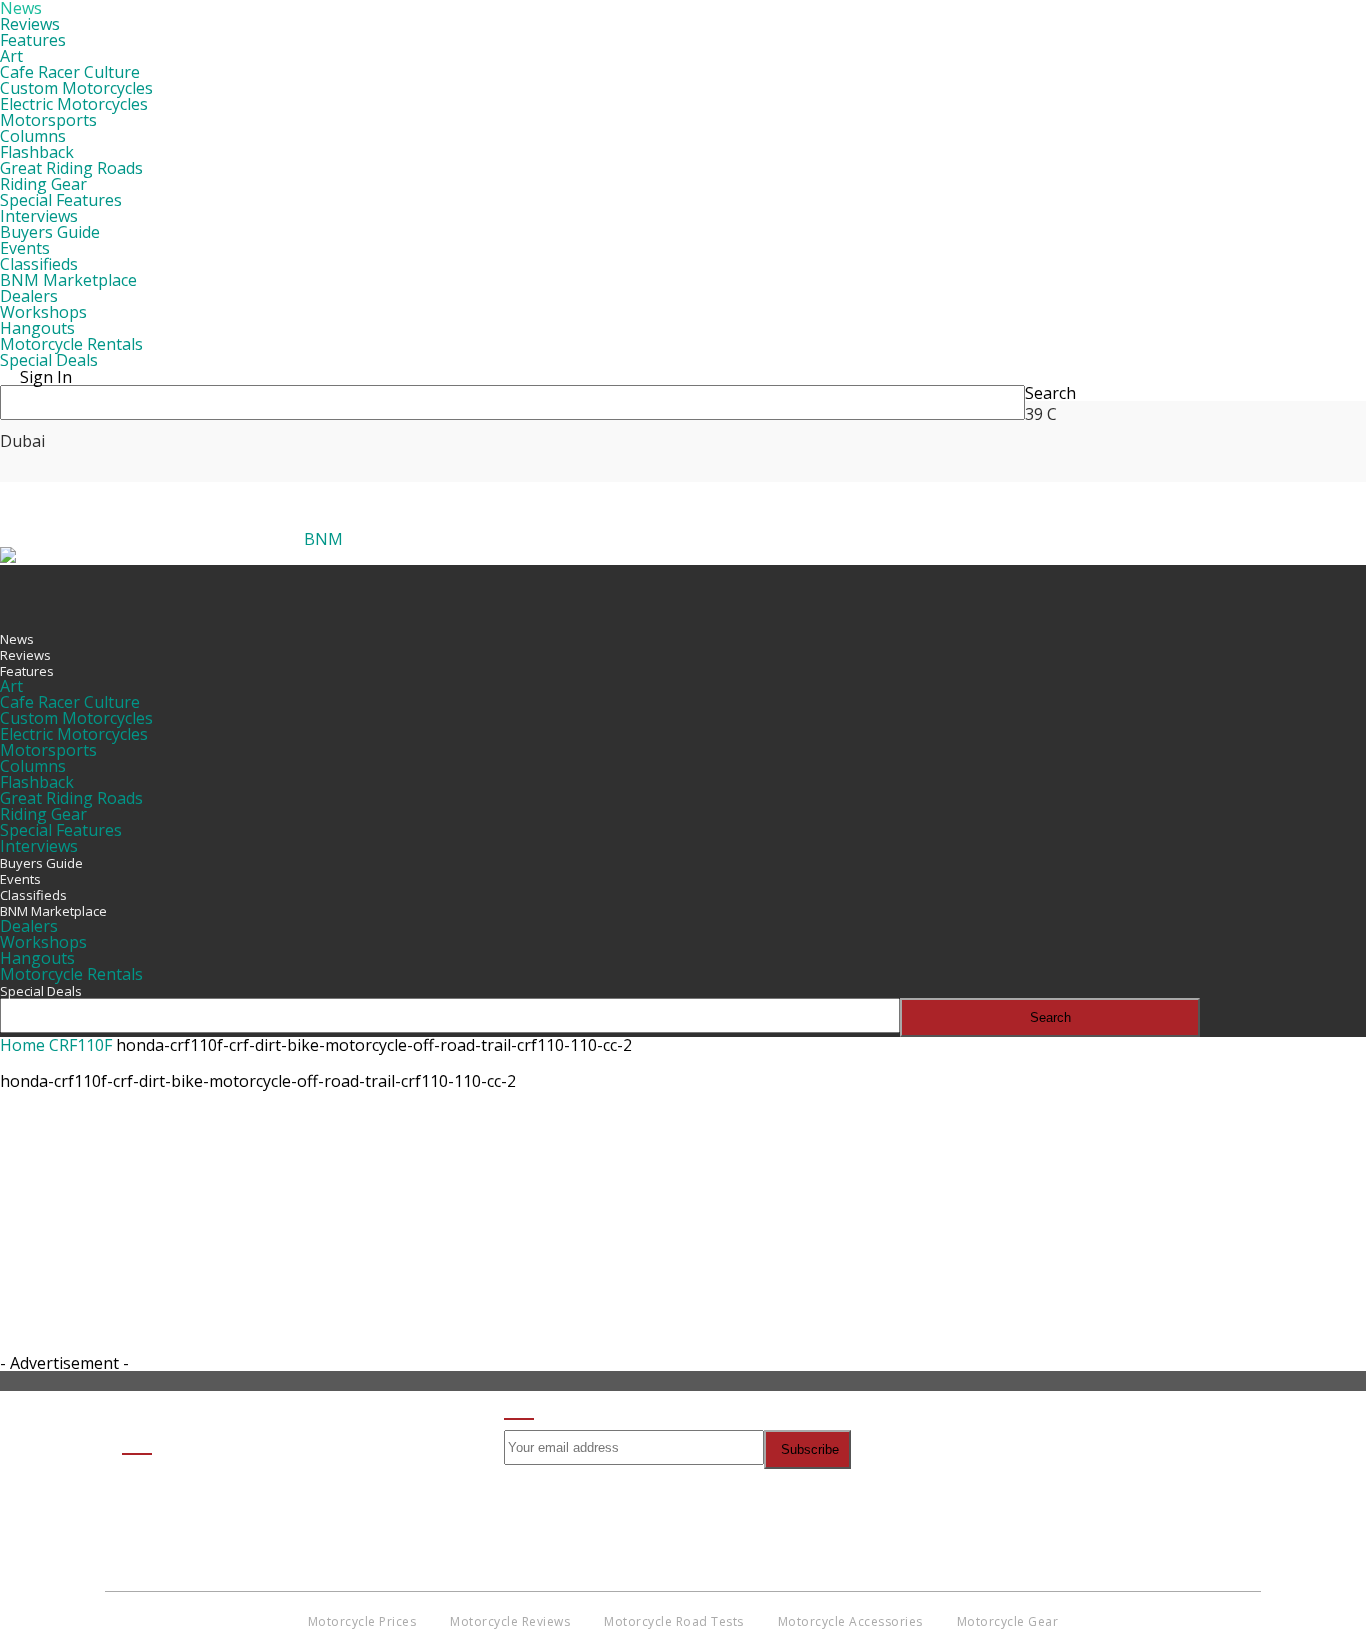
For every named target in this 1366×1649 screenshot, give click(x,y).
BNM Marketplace (68, 280)
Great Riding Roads (71, 168)
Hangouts (37, 328)
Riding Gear (43, 184)
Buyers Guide (50, 232)
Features (33, 40)
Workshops (43, 312)
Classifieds (39, 264)
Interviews (39, 216)
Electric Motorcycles (74, 104)
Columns (33, 136)
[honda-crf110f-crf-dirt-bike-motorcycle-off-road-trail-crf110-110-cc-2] (50, 1195)
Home (22, 1045)
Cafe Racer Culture (70, 72)
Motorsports (48, 120)
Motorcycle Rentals (71, 344)
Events (25, 248)
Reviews (30, 24)
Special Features (61, 200)
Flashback (37, 152)
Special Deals (49, 360)
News (17, 639)
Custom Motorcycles (76, 88)
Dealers (29, 296)
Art (11, 56)
